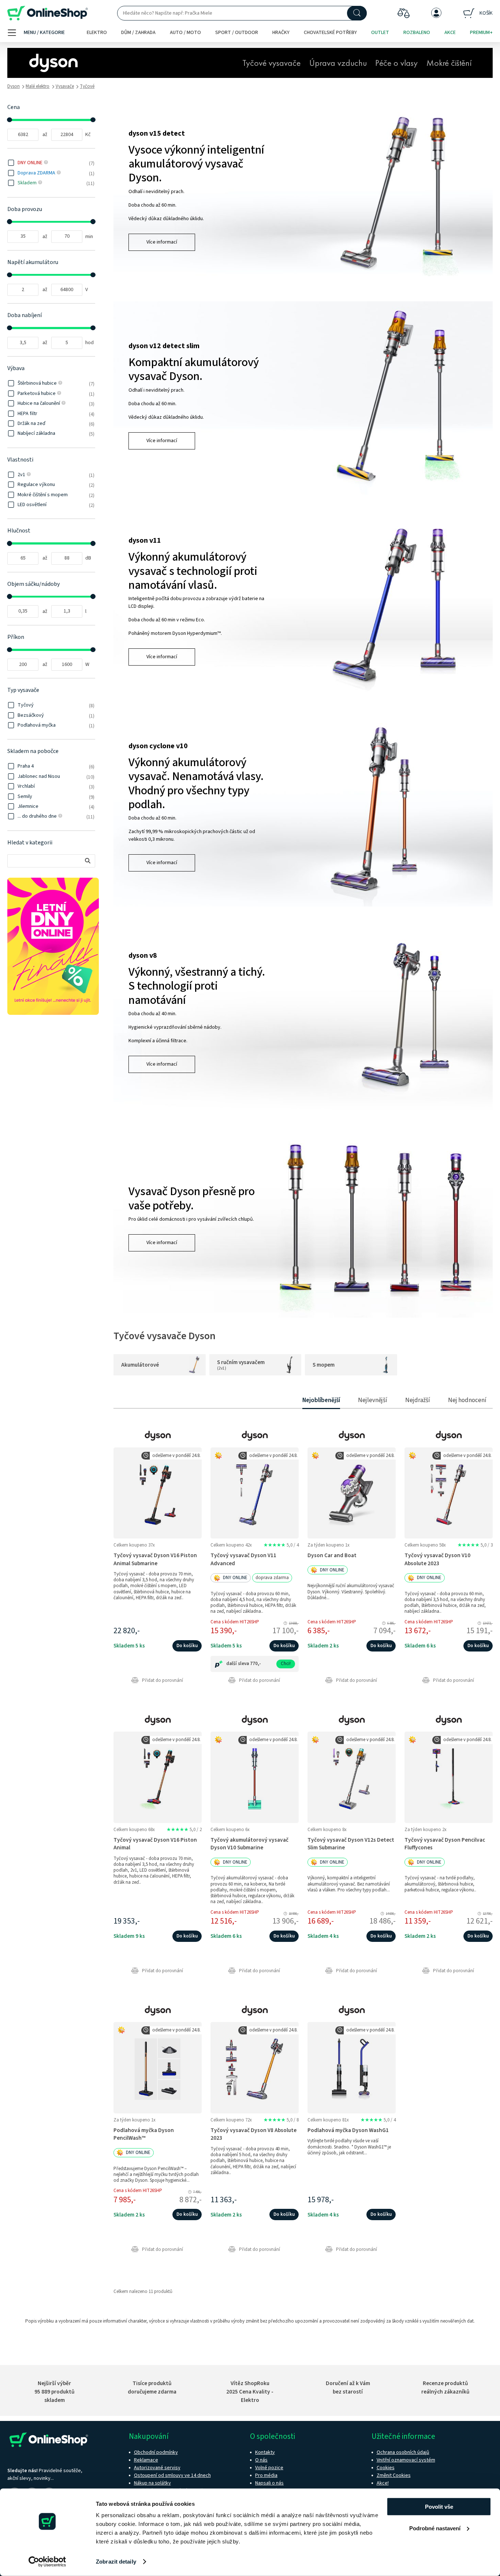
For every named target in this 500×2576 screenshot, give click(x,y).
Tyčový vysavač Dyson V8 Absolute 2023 (253, 2134)
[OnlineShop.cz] (48, 13)
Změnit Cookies (394, 2475)
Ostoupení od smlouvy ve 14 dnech (172, 2475)
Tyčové (87, 86)
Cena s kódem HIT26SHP (235, 1622)
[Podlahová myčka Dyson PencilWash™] (158, 2067)
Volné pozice (269, 2468)
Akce (450, 33)
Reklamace (146, 2460)
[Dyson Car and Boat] (352, 1493)
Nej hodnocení (467, 1400)
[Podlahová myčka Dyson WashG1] (352, 2067)
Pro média (266, 2475)
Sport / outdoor (237, 33)
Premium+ (481, 33)
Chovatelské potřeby (330, 33)
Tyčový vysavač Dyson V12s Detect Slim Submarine (351, 1844)
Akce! (383, 2483)
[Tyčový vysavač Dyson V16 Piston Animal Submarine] (158, 1493)
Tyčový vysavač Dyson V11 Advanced (243, 1559)
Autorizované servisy (157, 2468)
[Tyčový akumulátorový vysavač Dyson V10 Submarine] (255, 1777)
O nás (261, 2460)
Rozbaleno (417, 33)
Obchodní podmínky (156, 2452)
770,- (255, 1664)
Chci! (286, 1664)
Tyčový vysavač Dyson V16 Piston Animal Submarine (155, 1559)
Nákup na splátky (152, 2483)
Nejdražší (418, 1400)
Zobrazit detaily (116, 2562)
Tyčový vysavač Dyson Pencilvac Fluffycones (445, 1844)
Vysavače (65, 86)
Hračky (281, 33)
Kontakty (265, 2452)
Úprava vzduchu (338, 64)
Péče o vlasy (396, 64)
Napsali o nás (269, 2483)
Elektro (97, 33)
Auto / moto (185, 33)
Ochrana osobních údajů (403, 2452)
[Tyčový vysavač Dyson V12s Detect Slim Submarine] (352, 1777)
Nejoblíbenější (321, 1400)
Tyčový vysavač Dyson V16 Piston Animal (155, 1844)
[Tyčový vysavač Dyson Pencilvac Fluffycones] (449, 1777)
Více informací (162, 242)
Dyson (14, 86)
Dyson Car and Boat (332, 1555)
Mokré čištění (449, 64)
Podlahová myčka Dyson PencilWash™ (144, 2134)
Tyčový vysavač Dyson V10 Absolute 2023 (437, 1559)
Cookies (386, 2468)
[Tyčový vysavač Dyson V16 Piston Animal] (158, 1777)
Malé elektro (38, 86)
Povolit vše (439, 2507)
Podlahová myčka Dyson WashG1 (348, 2130)
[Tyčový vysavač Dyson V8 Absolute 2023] (255, 2067)
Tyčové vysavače (271, 64)
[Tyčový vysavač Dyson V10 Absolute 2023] (449, 1493)
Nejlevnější (373, 1400)
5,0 (281, 1545)
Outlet (380, 33)
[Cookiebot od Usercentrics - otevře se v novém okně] (47, 2562)
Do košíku (187, 1646)
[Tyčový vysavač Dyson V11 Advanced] (255, 1493)
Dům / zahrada (138, 33)
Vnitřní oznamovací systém (406, 2460)
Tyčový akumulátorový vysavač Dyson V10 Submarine (249, 1844)
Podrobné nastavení (435, 2528)
